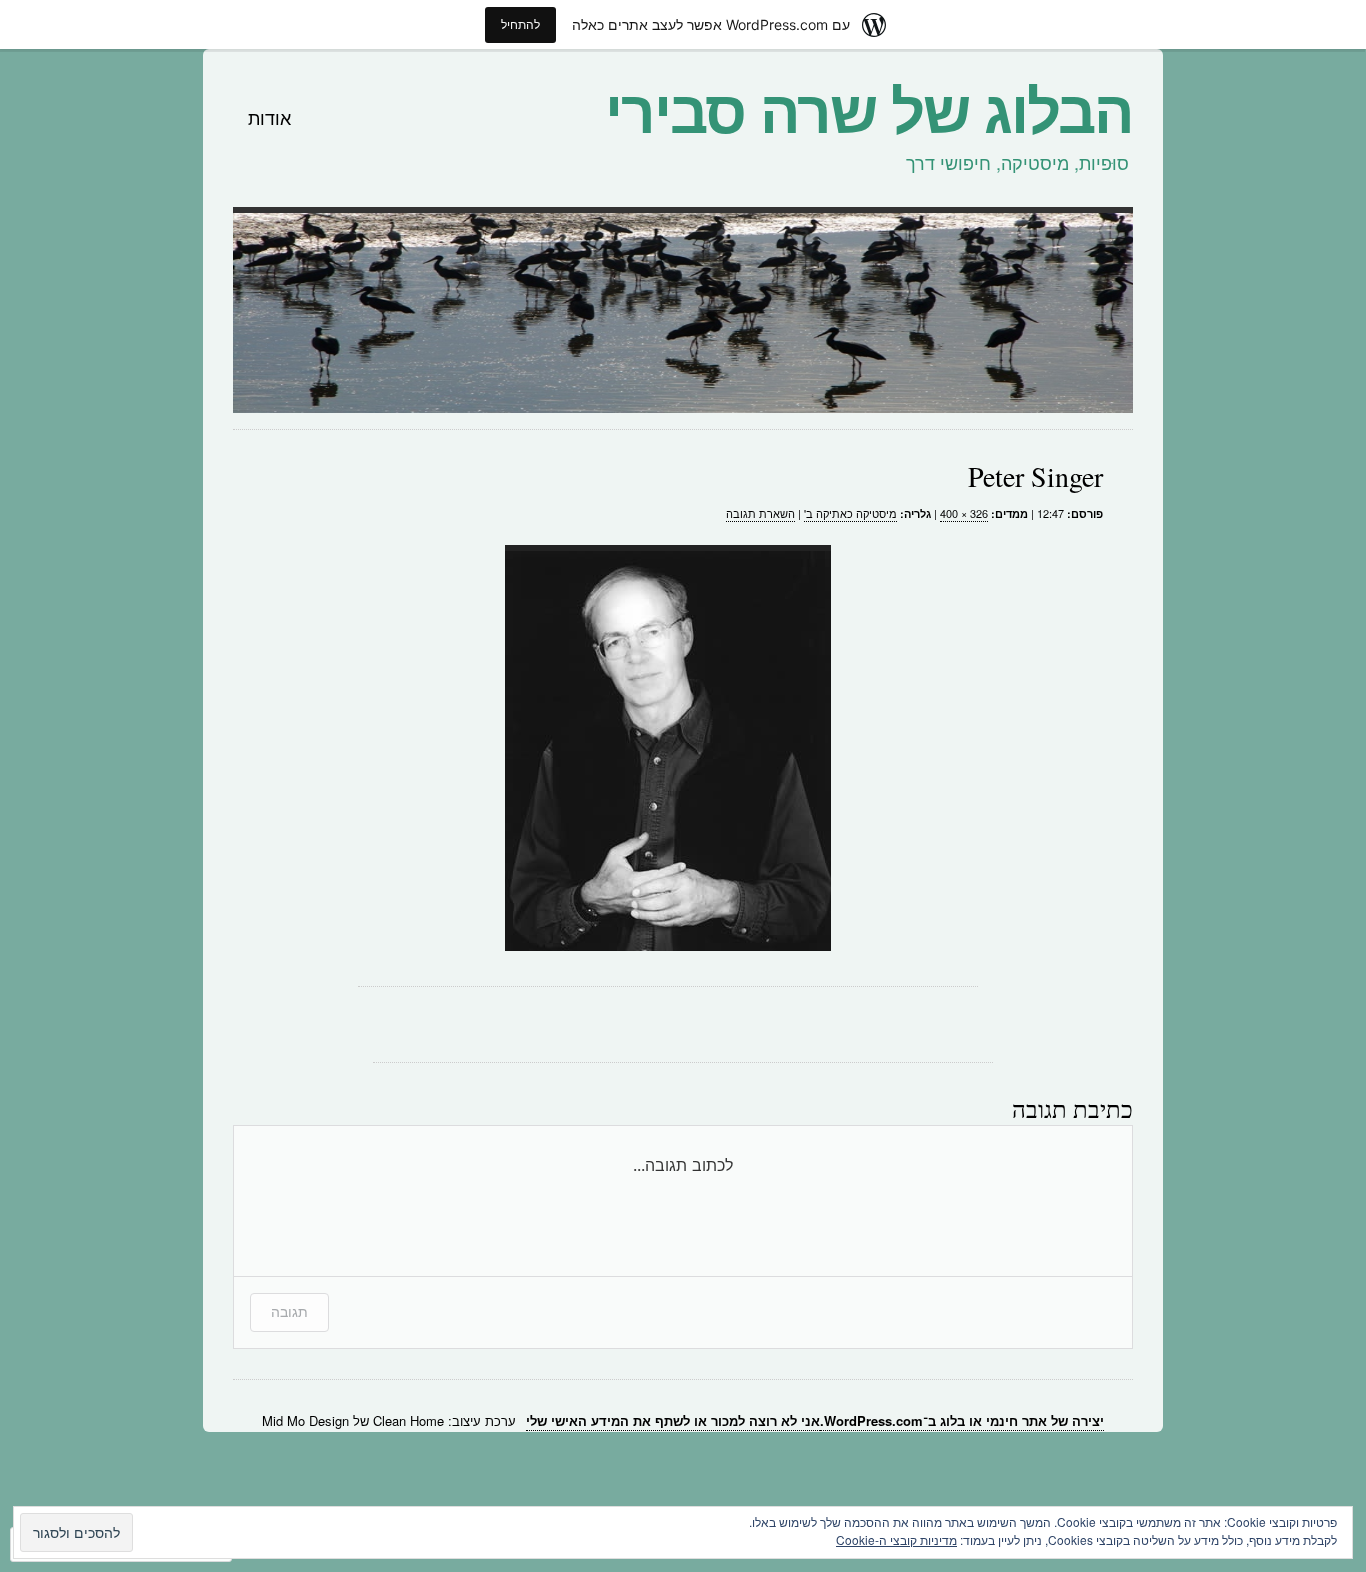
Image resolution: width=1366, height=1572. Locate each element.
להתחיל (520, 24)
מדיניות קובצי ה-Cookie (896, 1539)
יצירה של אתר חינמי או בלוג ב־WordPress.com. (962, 1420)
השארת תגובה (760, 513)
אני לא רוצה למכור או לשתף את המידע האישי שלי (673, 1420)
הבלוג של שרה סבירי (869, 108)
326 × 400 (964, 513)
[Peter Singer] (668, 748)
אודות (269, 117)
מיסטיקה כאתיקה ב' (850, 513)
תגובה (289, 1311)
